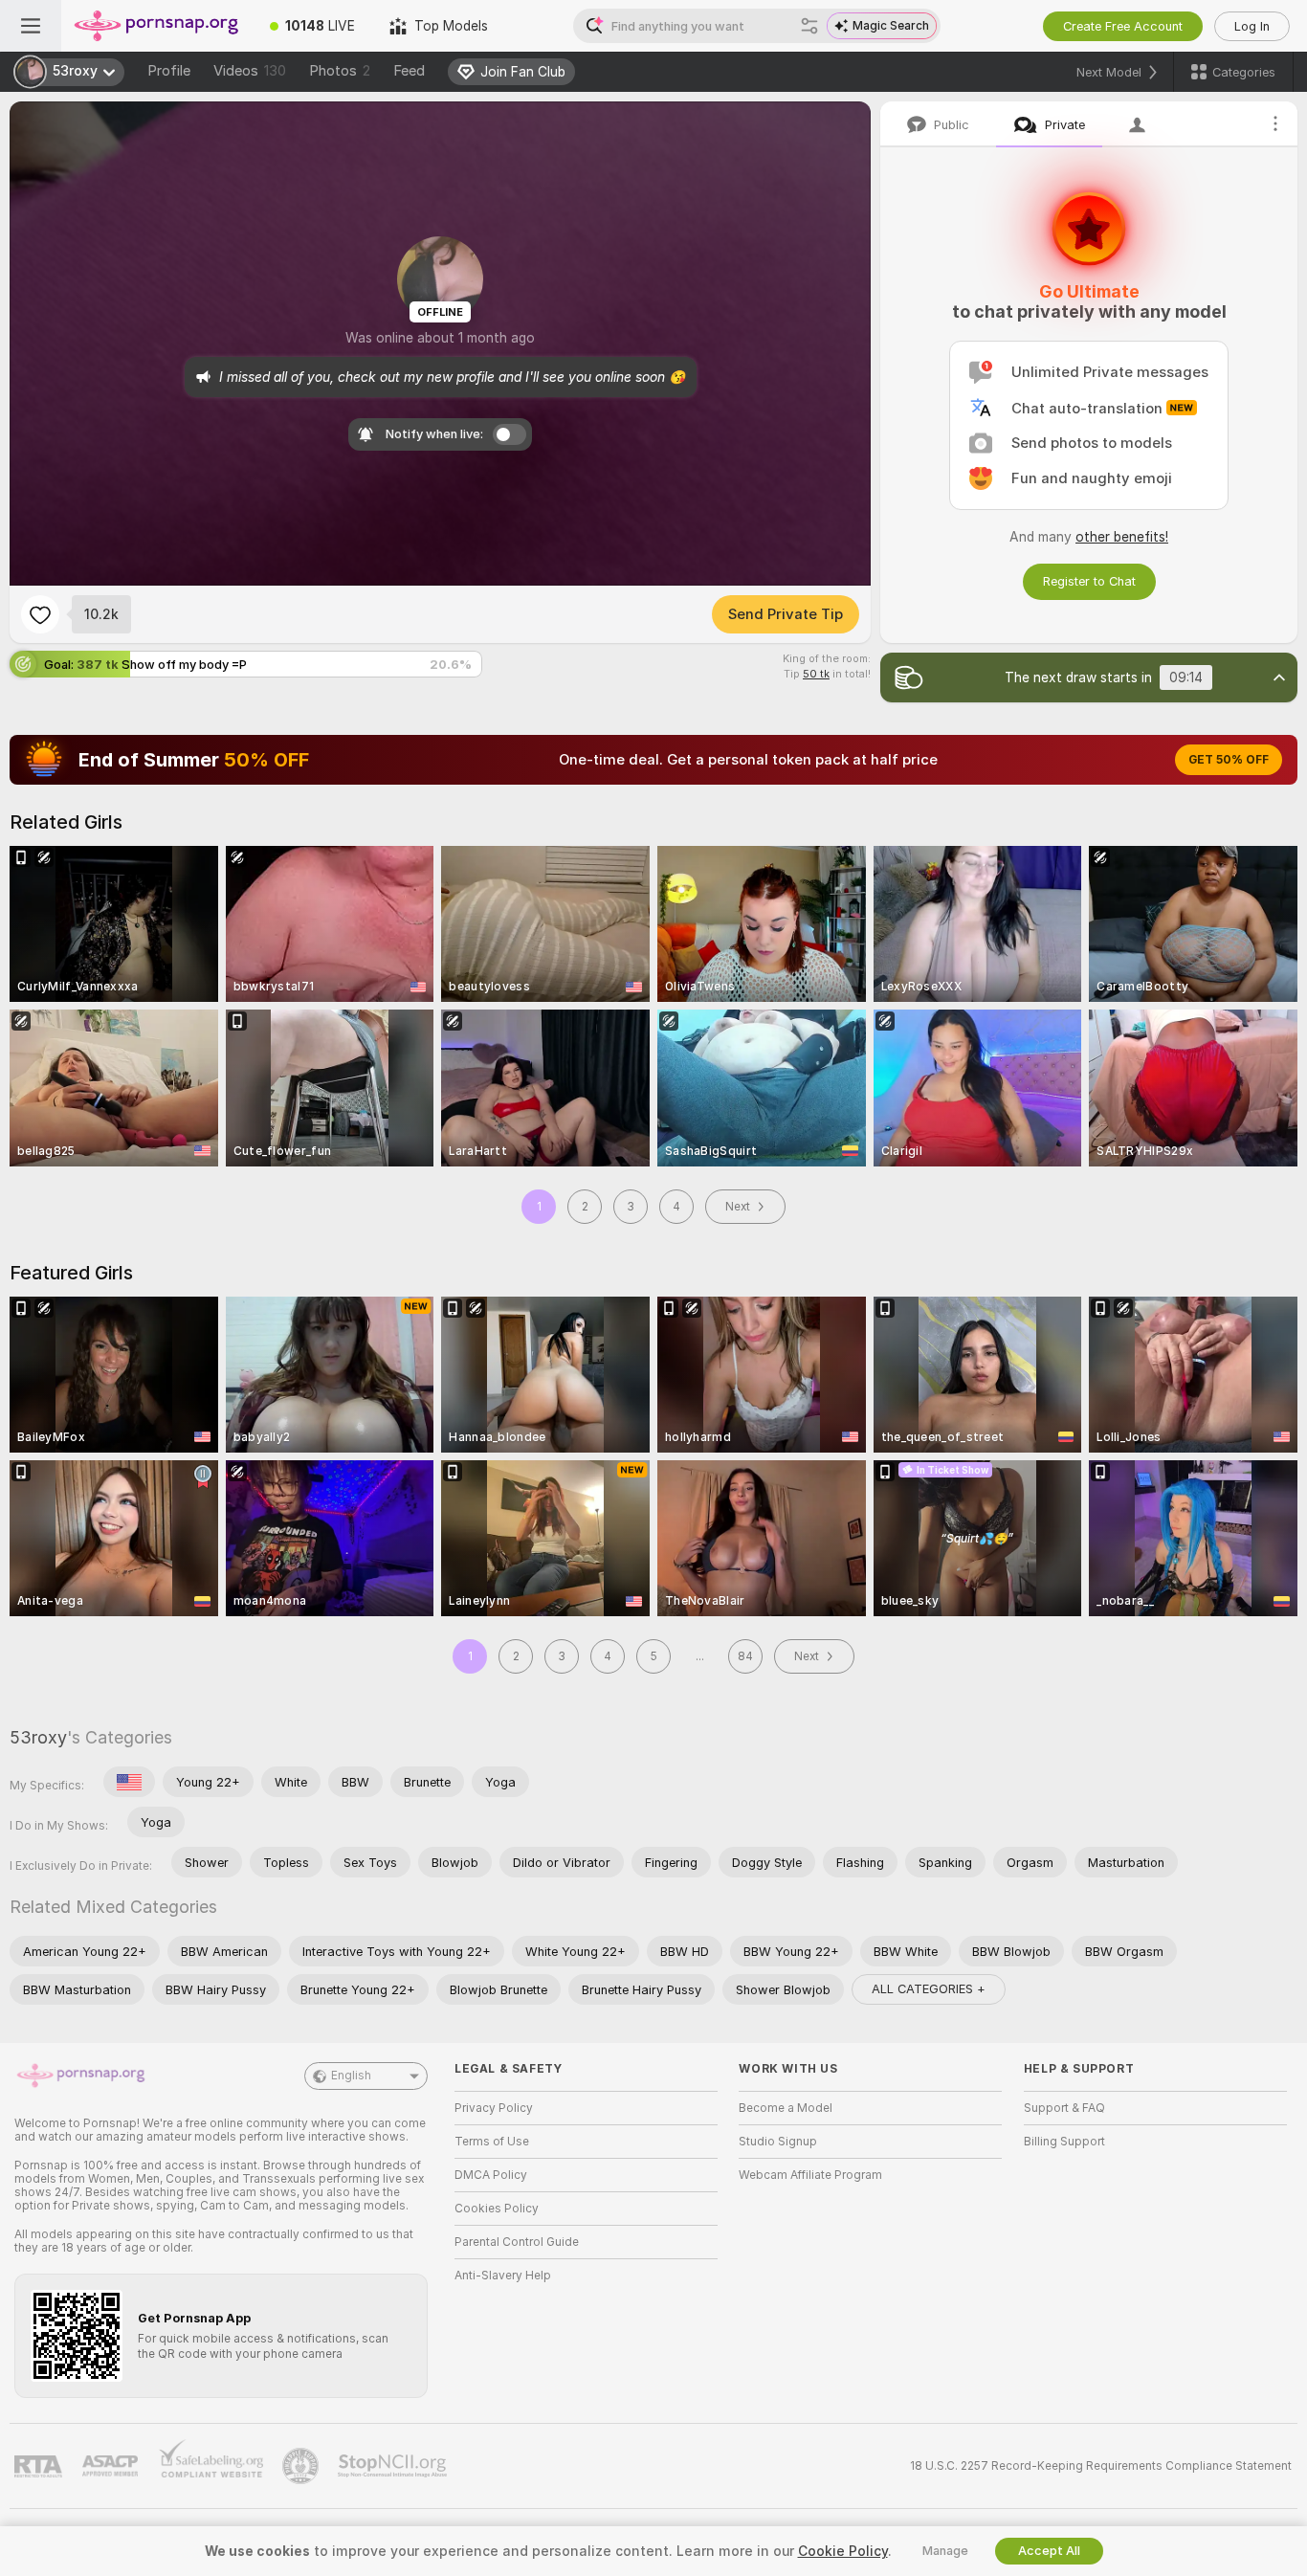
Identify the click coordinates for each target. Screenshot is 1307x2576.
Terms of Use (492, 2142)
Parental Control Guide (517, 2242)
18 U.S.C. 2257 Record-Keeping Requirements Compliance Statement (1101, 2466)
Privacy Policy (494, 2108)
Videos (250, 71)
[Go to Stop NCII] (394, 2466)
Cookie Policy (843, 2551)
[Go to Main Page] (157, 26)
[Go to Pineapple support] (302, 2466)
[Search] (809, 26)
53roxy (38, 1737)
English (351, 2076)
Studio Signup (778, 2142)
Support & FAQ (1064, 2108)
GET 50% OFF (1229, 760)
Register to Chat (1089, 581)
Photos (340, 71)
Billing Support (1064, 2142)
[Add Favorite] (40, 614)
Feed (409, 71)
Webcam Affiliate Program (810, 2175)
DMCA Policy (491, 2175)
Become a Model (786, 2108)
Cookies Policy (497, 2209)
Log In (1252, 26)
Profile (169, 71)
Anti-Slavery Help (503, 2276)
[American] (129, 1782)
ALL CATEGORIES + (929, 1989)
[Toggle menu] (31, 26)
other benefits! (1122, 537)
